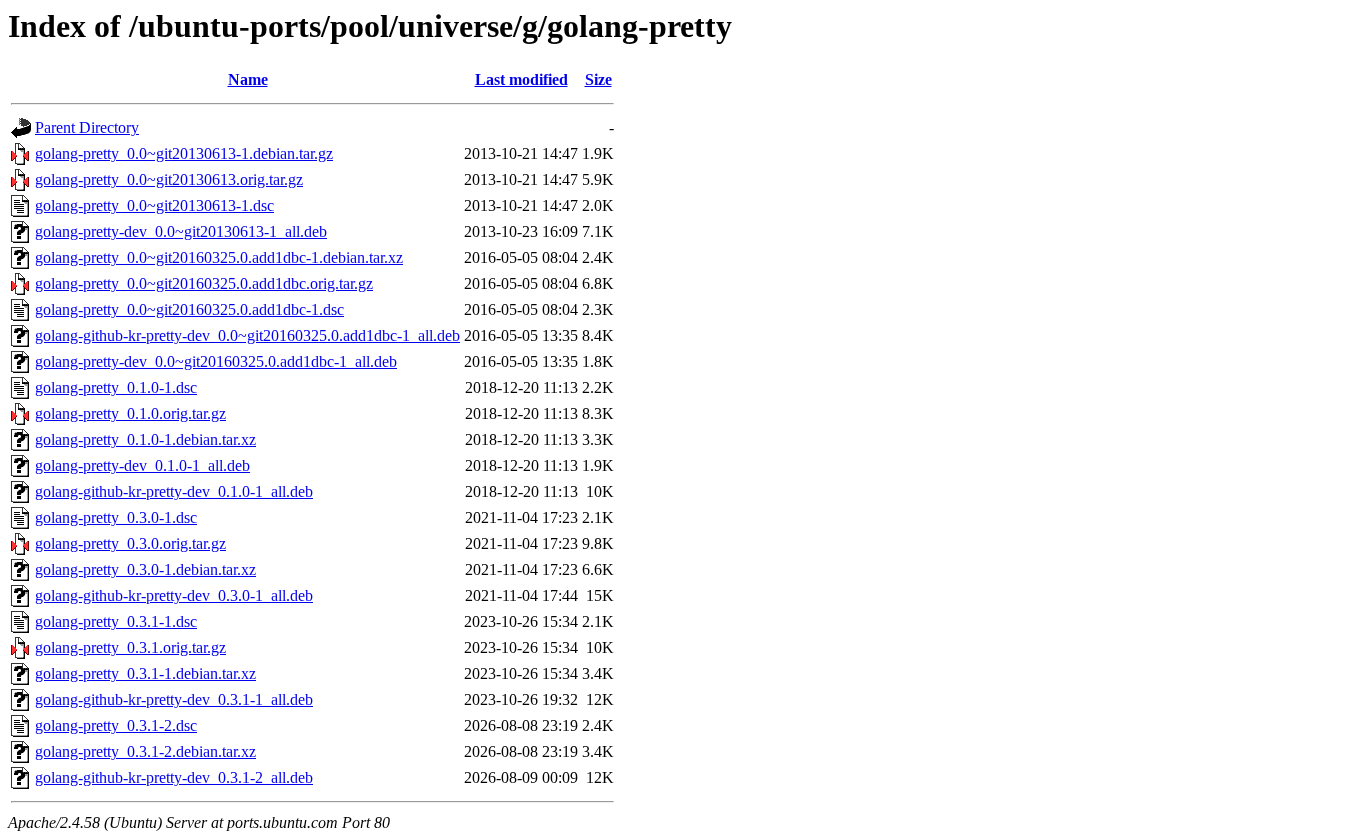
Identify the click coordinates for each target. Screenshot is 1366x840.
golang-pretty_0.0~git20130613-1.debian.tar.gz (184, 153)
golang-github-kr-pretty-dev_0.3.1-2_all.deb (174, 777)
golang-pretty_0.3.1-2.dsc (116, 725)
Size (598, 79)
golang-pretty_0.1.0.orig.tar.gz (130, 413)
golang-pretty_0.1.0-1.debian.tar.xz (145, 439)
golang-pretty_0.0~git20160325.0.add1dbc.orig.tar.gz (204, 283)
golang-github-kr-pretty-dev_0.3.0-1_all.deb (174, 595)
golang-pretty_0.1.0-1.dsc (116, 387)
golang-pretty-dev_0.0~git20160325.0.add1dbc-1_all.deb (216, 361)
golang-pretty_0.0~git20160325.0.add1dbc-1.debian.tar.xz (219, 257)
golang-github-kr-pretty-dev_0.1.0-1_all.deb (174, 491)
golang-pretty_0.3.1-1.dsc (116, 621)
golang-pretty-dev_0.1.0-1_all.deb (142, 465)
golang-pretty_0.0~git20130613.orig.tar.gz (169, 179)
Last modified (521, 79)
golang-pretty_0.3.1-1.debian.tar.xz (145, 673)
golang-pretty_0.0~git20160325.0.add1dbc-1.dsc (189, 309)
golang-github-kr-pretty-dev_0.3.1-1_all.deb (174, 699)
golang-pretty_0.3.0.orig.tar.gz (130, 543)
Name (248, 79)
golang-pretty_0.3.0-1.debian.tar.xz (145, 569)
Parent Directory (87, 127)
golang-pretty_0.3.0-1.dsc (116, 517)
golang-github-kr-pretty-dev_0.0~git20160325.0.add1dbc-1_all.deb (247, 335)
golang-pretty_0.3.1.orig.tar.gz (130, 647)
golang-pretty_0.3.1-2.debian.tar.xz (145, 751)
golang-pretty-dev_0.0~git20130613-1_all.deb (181, 231)
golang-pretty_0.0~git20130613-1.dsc (154, 205)
